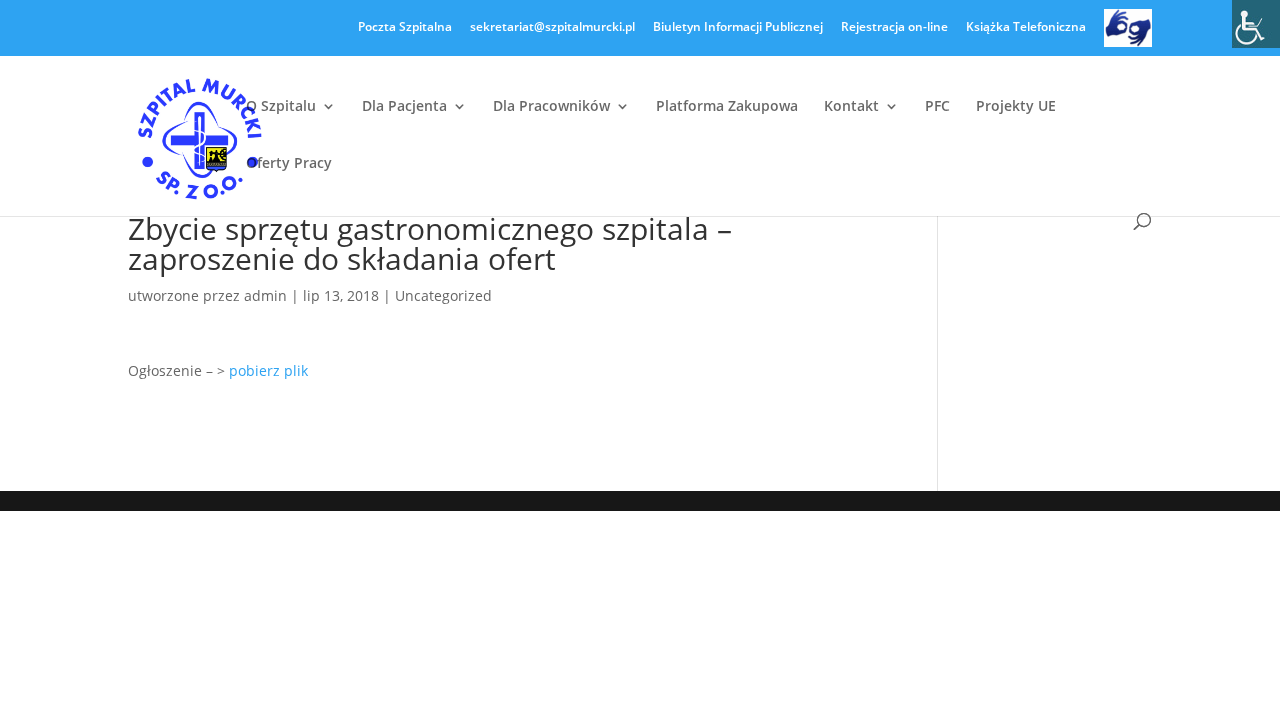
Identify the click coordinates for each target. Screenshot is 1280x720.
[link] (1256, 24)
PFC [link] (937, 107)
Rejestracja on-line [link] (894, 28)
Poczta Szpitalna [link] (405, 28)
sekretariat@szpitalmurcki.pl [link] (552, 28)
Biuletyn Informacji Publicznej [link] (738, 28)
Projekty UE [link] (1016, 107)
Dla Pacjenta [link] (404, 107)
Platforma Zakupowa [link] (727, 107)
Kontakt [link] (851, 107)
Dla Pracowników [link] (551, 107)
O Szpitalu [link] (281, 107)
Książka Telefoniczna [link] (1026, 28)
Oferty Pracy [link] (289, 164)
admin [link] (265, 295)
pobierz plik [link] (268, 370)
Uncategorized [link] (443, 295)
